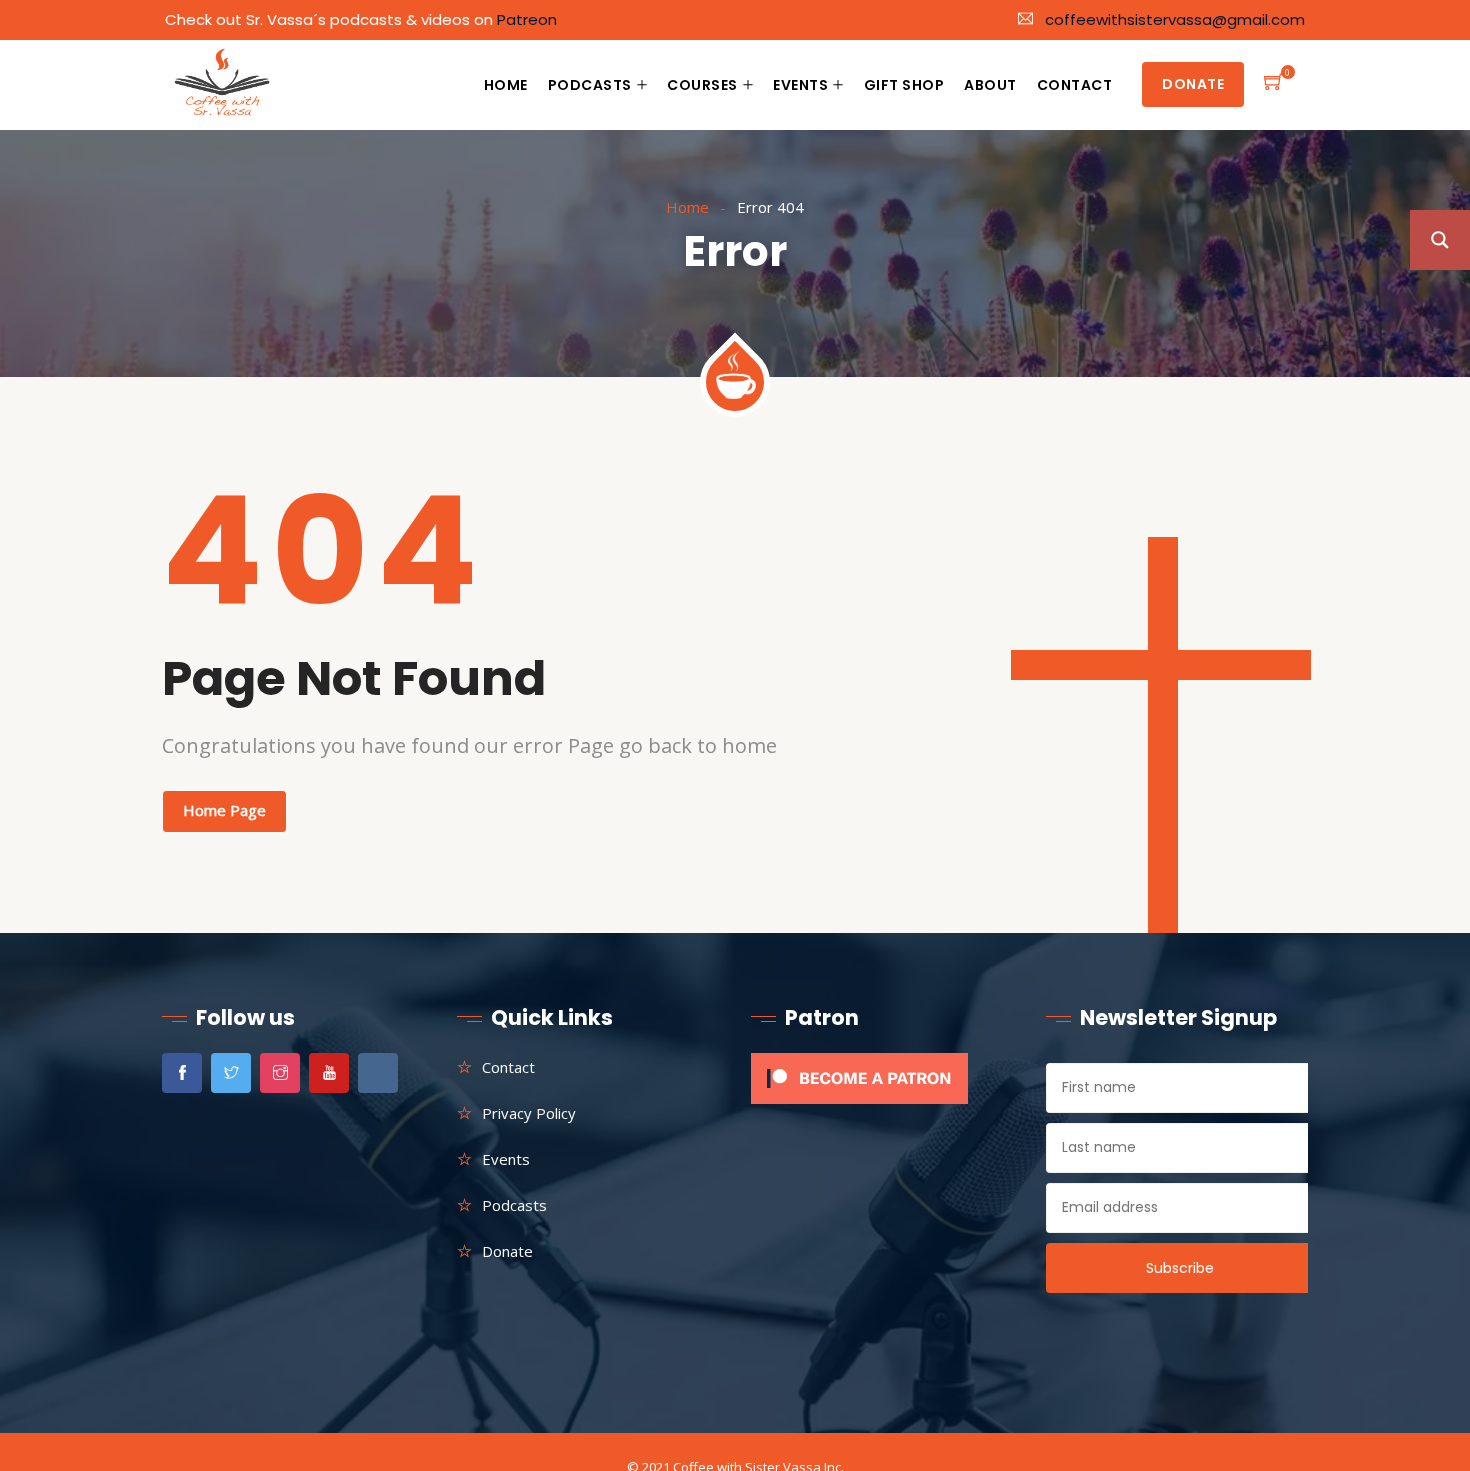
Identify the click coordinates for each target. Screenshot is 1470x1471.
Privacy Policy (529, 1113)
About (990, 85)
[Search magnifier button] (1440, 240)
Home (506, 85)
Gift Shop (904, 85)
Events (800, 85)
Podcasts (590, 85)
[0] (1274, 84)
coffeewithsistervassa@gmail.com (1175, 19)
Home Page (224, 810)
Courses (702, 85)
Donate (1193, 84)
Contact (1075, 85)
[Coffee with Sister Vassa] (223, 86)
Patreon (527, 19)
